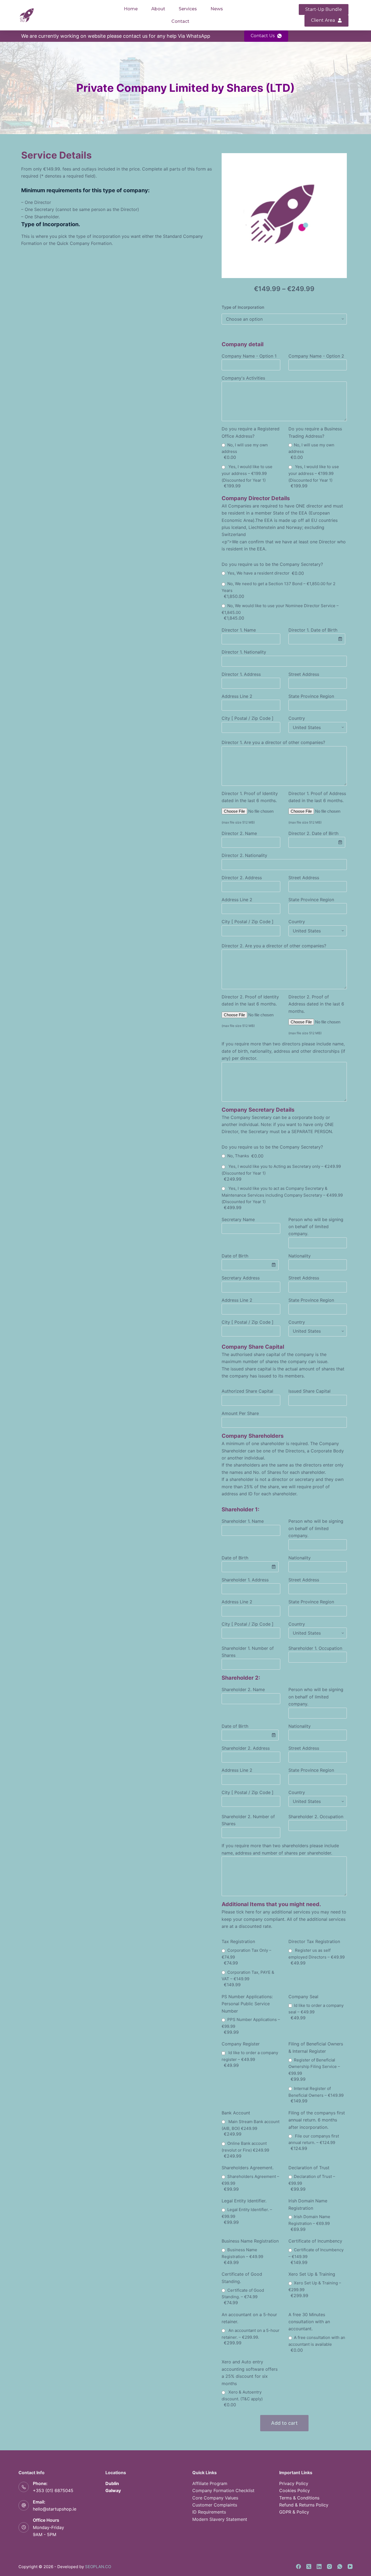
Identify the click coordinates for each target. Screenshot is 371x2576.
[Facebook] (298, 2566)
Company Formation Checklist (223, 2490)
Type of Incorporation (243, 307)
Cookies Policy (295, 2490)
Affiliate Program (210, 2483)
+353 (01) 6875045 (53, 2490)
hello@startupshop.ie (55, 2509)
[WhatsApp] (340, 2566)
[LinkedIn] (319, 2566)
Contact (180, 21)
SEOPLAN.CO (98, 2567)
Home (131, 9)
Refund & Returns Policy (304, 2505)
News (217, 9)
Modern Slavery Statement (220, 2519)
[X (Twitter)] (309, 2566)
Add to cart (284, 2423)
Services (188, 9)
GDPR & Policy (294, 2512)
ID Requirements (209, 2512)
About (158, 9)
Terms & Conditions (299, 2498)
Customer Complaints (215, 2505)
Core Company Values (215, 2498)
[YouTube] (350, 2566)
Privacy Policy (294, 2483)
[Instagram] (329, 2566)
